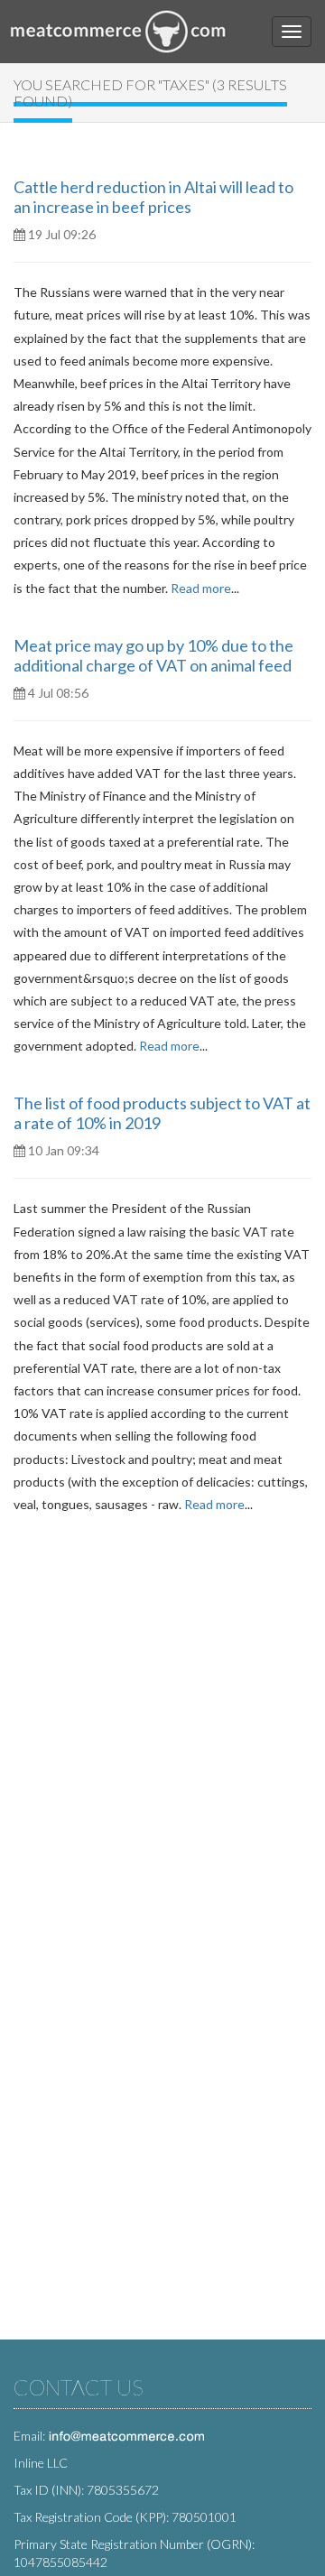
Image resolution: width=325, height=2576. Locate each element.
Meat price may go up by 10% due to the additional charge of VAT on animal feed (153, 655)
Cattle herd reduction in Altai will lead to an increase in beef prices (153, 197)
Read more (201, 588)
